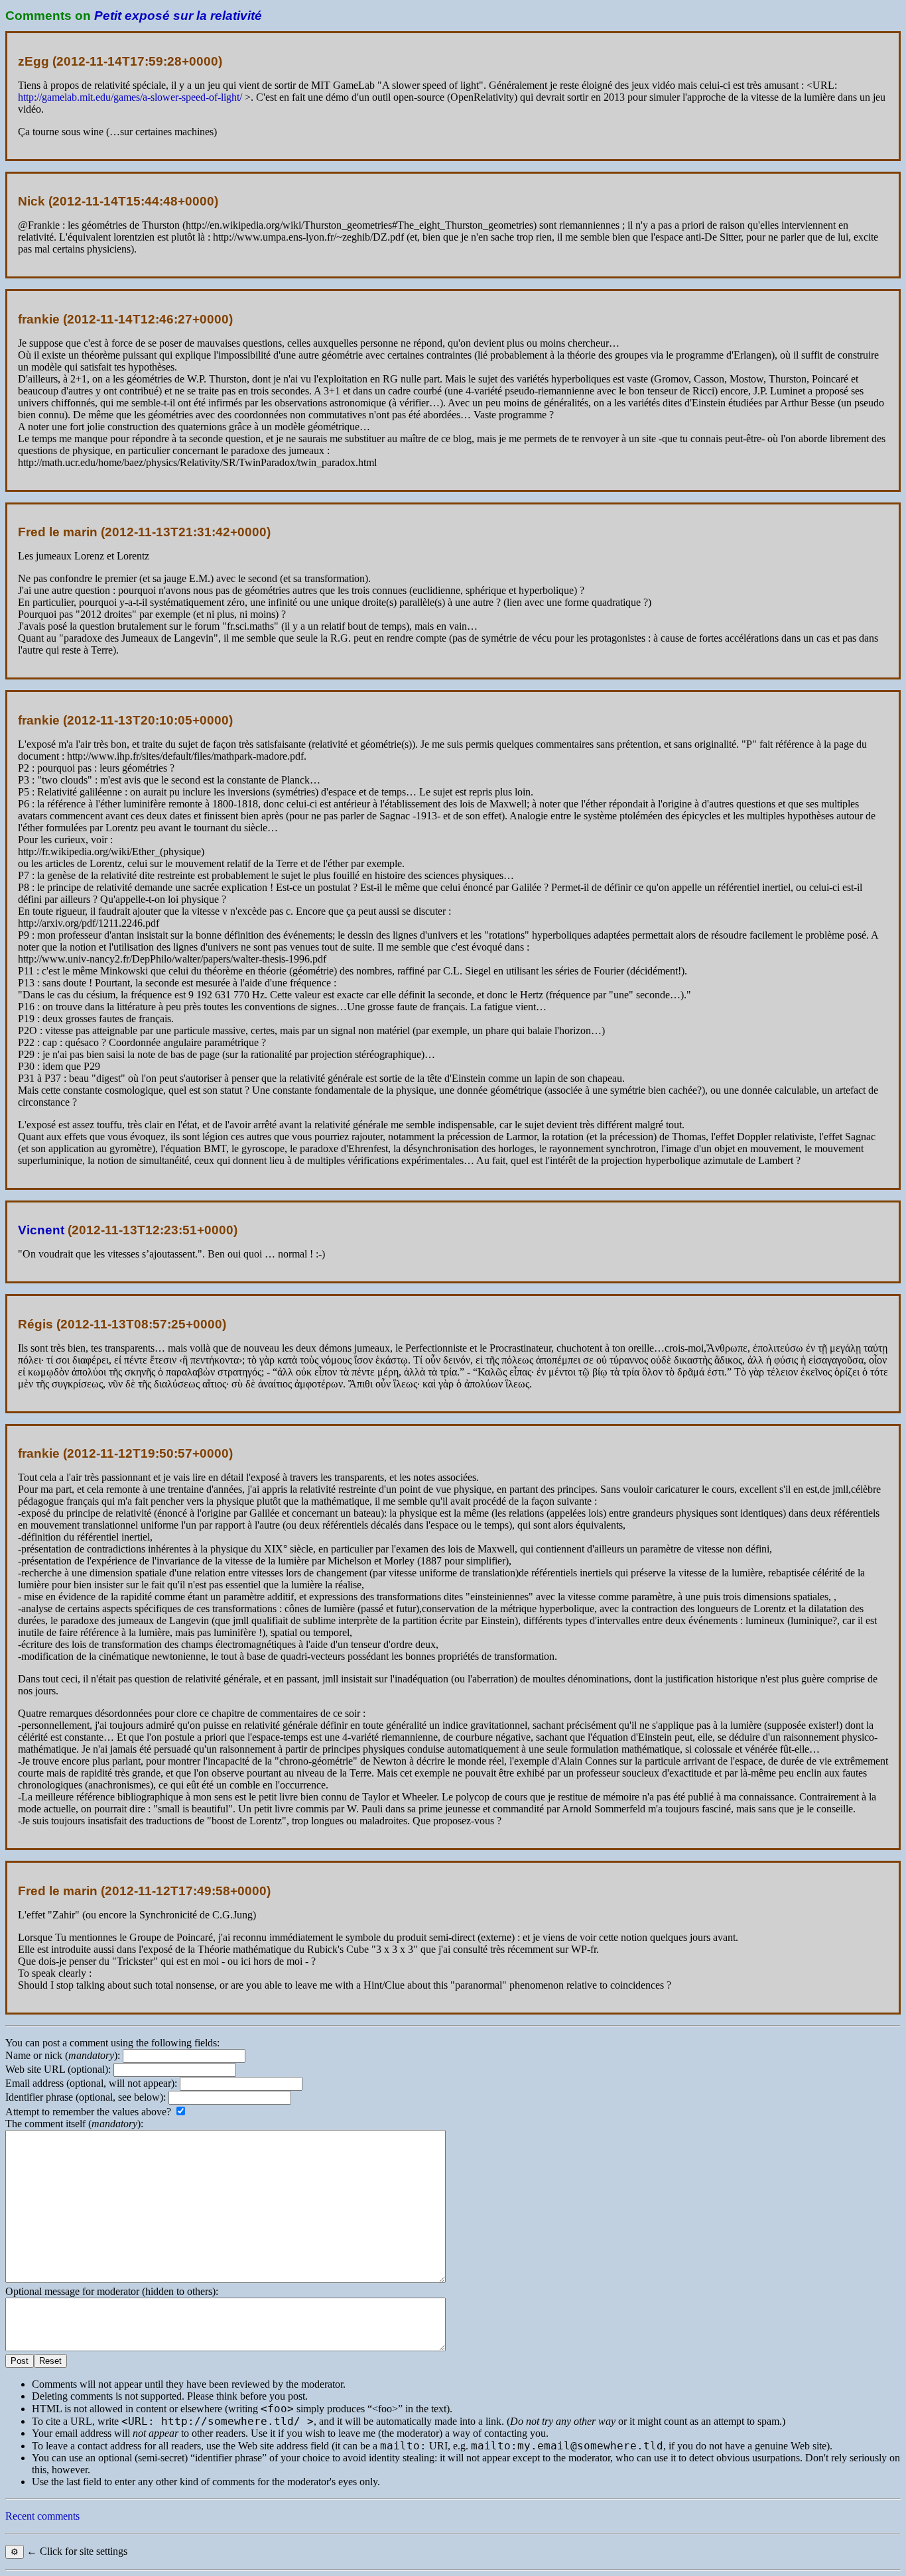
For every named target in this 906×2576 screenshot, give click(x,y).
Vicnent (41, 1230)
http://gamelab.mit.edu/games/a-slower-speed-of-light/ (130, 97)
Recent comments (42, 2516)
